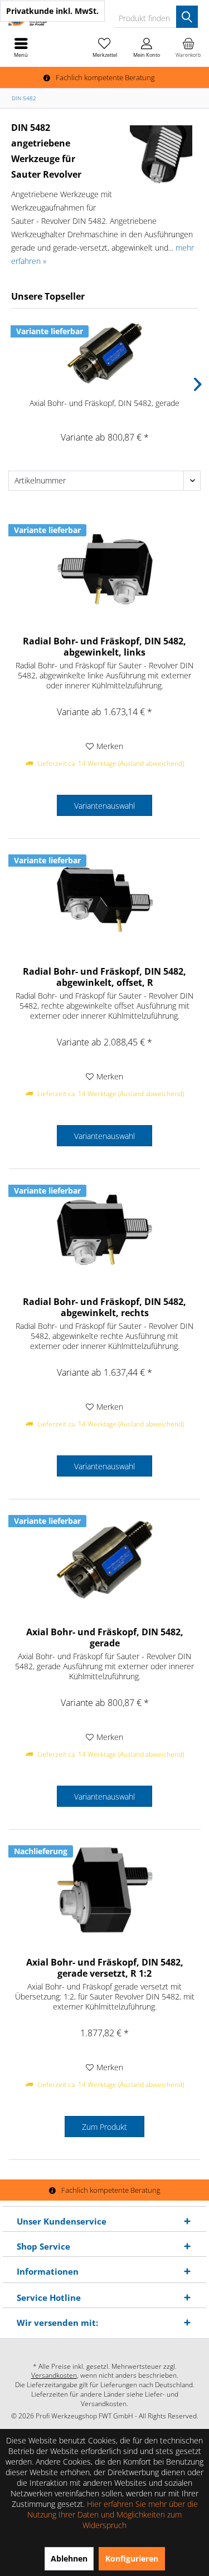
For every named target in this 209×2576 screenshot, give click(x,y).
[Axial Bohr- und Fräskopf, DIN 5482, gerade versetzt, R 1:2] (104, 1890)
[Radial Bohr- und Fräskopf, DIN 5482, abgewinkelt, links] (104, 569)
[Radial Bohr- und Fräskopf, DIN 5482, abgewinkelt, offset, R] (104, 899)
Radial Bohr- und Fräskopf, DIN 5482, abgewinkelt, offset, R (104, 977)
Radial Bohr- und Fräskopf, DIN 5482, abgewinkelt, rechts (104, 1307)
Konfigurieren (132, 2558)
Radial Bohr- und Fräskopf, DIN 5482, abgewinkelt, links (104, 647)
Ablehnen (69, 2558)
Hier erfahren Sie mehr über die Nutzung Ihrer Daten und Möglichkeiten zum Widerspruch (113, 2514)
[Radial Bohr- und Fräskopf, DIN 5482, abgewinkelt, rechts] (104, 1229)
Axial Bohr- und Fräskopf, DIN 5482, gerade (104, 403)
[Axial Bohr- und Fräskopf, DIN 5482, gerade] (104, 353)
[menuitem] (188, 47)
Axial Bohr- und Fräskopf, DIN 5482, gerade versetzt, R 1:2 (105, 1968)
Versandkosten (54, 2375)
